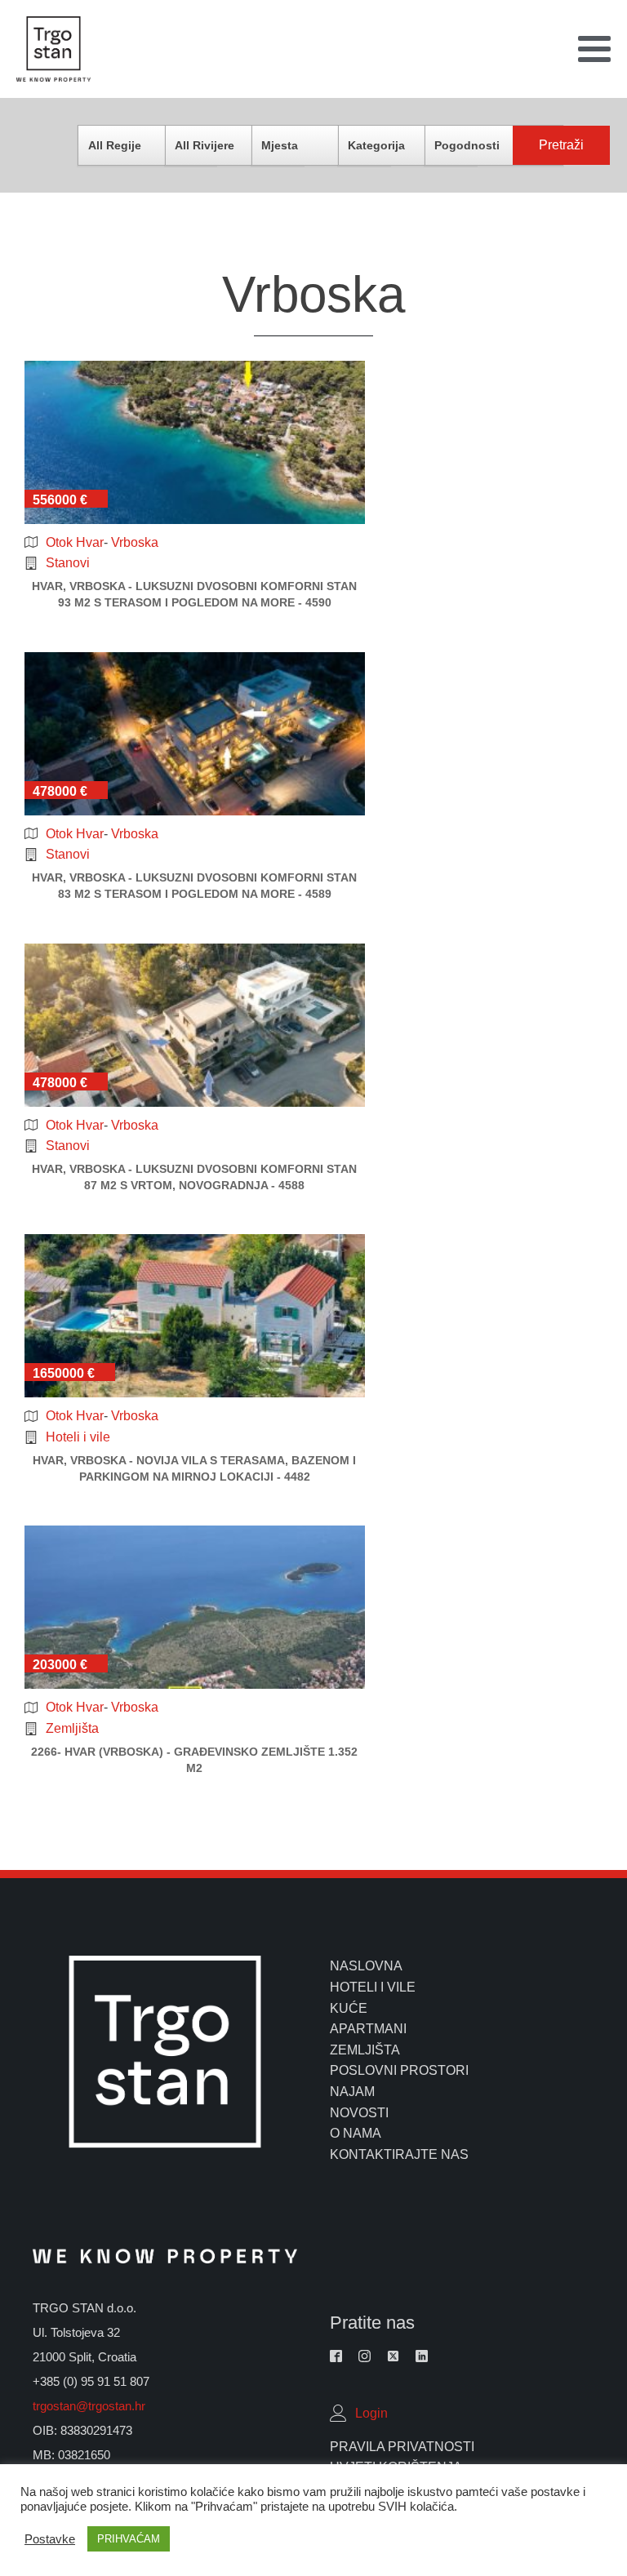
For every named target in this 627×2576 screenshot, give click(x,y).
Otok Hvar (75, 542)
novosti (359, 2113)
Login (371, 2413)
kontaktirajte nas (399, 2154)
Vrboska (135, 542)
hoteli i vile (373, 1987)
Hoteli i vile (78, 1437)
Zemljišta (72, 1728)
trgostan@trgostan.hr (91, 2406)
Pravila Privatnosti (402, 2447)
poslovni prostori (399, 2070)
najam (352, 2092)
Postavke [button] (50, 2539)
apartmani (368, 2029)
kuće (349, 2008)
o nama (356, 2133)
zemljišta (365, 2050)
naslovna (366, 1966)
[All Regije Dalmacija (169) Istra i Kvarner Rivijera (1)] (147, 145)
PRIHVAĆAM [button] (129, 2539)
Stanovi (68, 563)
